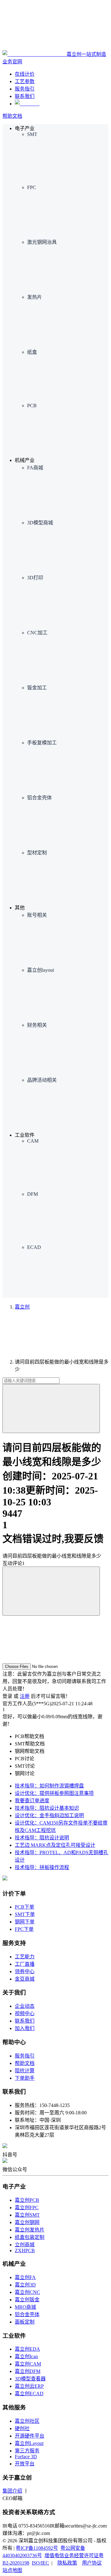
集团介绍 (12, 2491)
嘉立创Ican (26, 2356)
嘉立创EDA (27, 2349)
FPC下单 (24, 1929)
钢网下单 (25, 1922)
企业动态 (25, 2006)
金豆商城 (25, 1979)
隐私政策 (67, 2563)
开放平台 (25, 2464)
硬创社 (22, 2428)
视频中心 (25, 2013)
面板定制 (25, 2322)
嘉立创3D (25, 2285)
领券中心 (25, 1971)
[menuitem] (68, 158)
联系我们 (25, 2021)
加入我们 (25, 2028)
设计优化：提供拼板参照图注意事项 (54, 1793)
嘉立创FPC (27, 2208)
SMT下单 (25, 1914)
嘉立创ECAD (29, 2394)
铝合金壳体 (27, 2314)
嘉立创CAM (28, 2364)
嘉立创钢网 (27, 2222)
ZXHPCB (25, 2250)
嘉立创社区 (27, 2421)
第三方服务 (27, 2451)
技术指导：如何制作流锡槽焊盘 (49, 1786)
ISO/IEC (40, 2563)
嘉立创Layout (29, 2443)
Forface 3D (26, 2457)
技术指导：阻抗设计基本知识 (47, 1808)
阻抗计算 (25, 2071)
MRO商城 (25, 2307)
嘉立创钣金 (27, 2300)
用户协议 (92, 2563)
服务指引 (25, 2056)
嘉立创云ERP (29, 2386)
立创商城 (25, 2245)
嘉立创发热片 (30, 2230)
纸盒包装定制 (30, 2237)
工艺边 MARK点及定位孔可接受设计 (55, 1845)
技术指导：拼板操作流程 (42, 1867)
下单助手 (25, 2078)
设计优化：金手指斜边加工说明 (49, 1815)
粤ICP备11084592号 (37, 2548)
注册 (25, 1696)
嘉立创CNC (27, 2292)
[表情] (51, 1591)
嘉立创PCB (27, 2200)
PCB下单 (25, 1907)
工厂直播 (25, 1964)
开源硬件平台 (30, 2436)
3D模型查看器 (30, 2379)
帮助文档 (12, 116)
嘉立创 (22, 1307)
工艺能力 (25, 1957)
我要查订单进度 (32, 1801)
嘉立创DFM (28, 2371)
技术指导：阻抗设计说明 (42, 1838)
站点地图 (12, 2570)
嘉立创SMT (27, 2215)
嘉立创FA (25, 2277)
